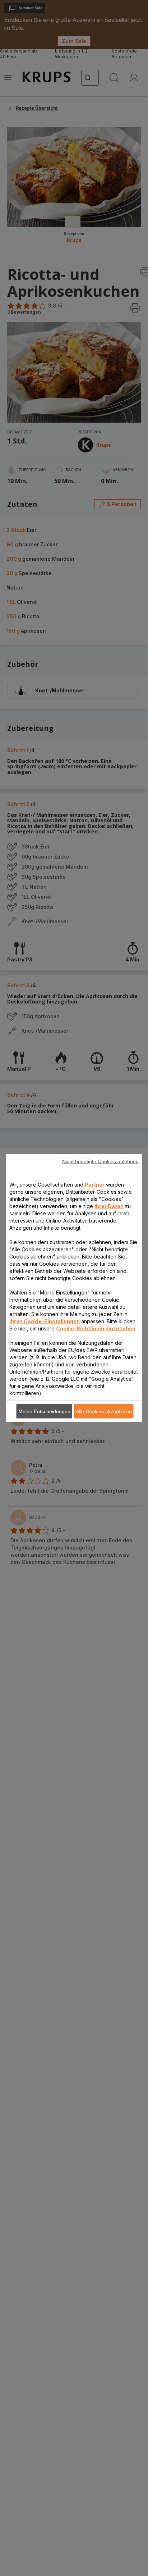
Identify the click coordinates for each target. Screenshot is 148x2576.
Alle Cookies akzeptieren (104, 1411)
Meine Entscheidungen (44, 1411)
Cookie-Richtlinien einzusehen (96, 1328)
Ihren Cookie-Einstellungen (45, 1321)
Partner (95, 1185)
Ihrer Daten (109, 1206)
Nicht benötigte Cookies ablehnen (100, 1161)
